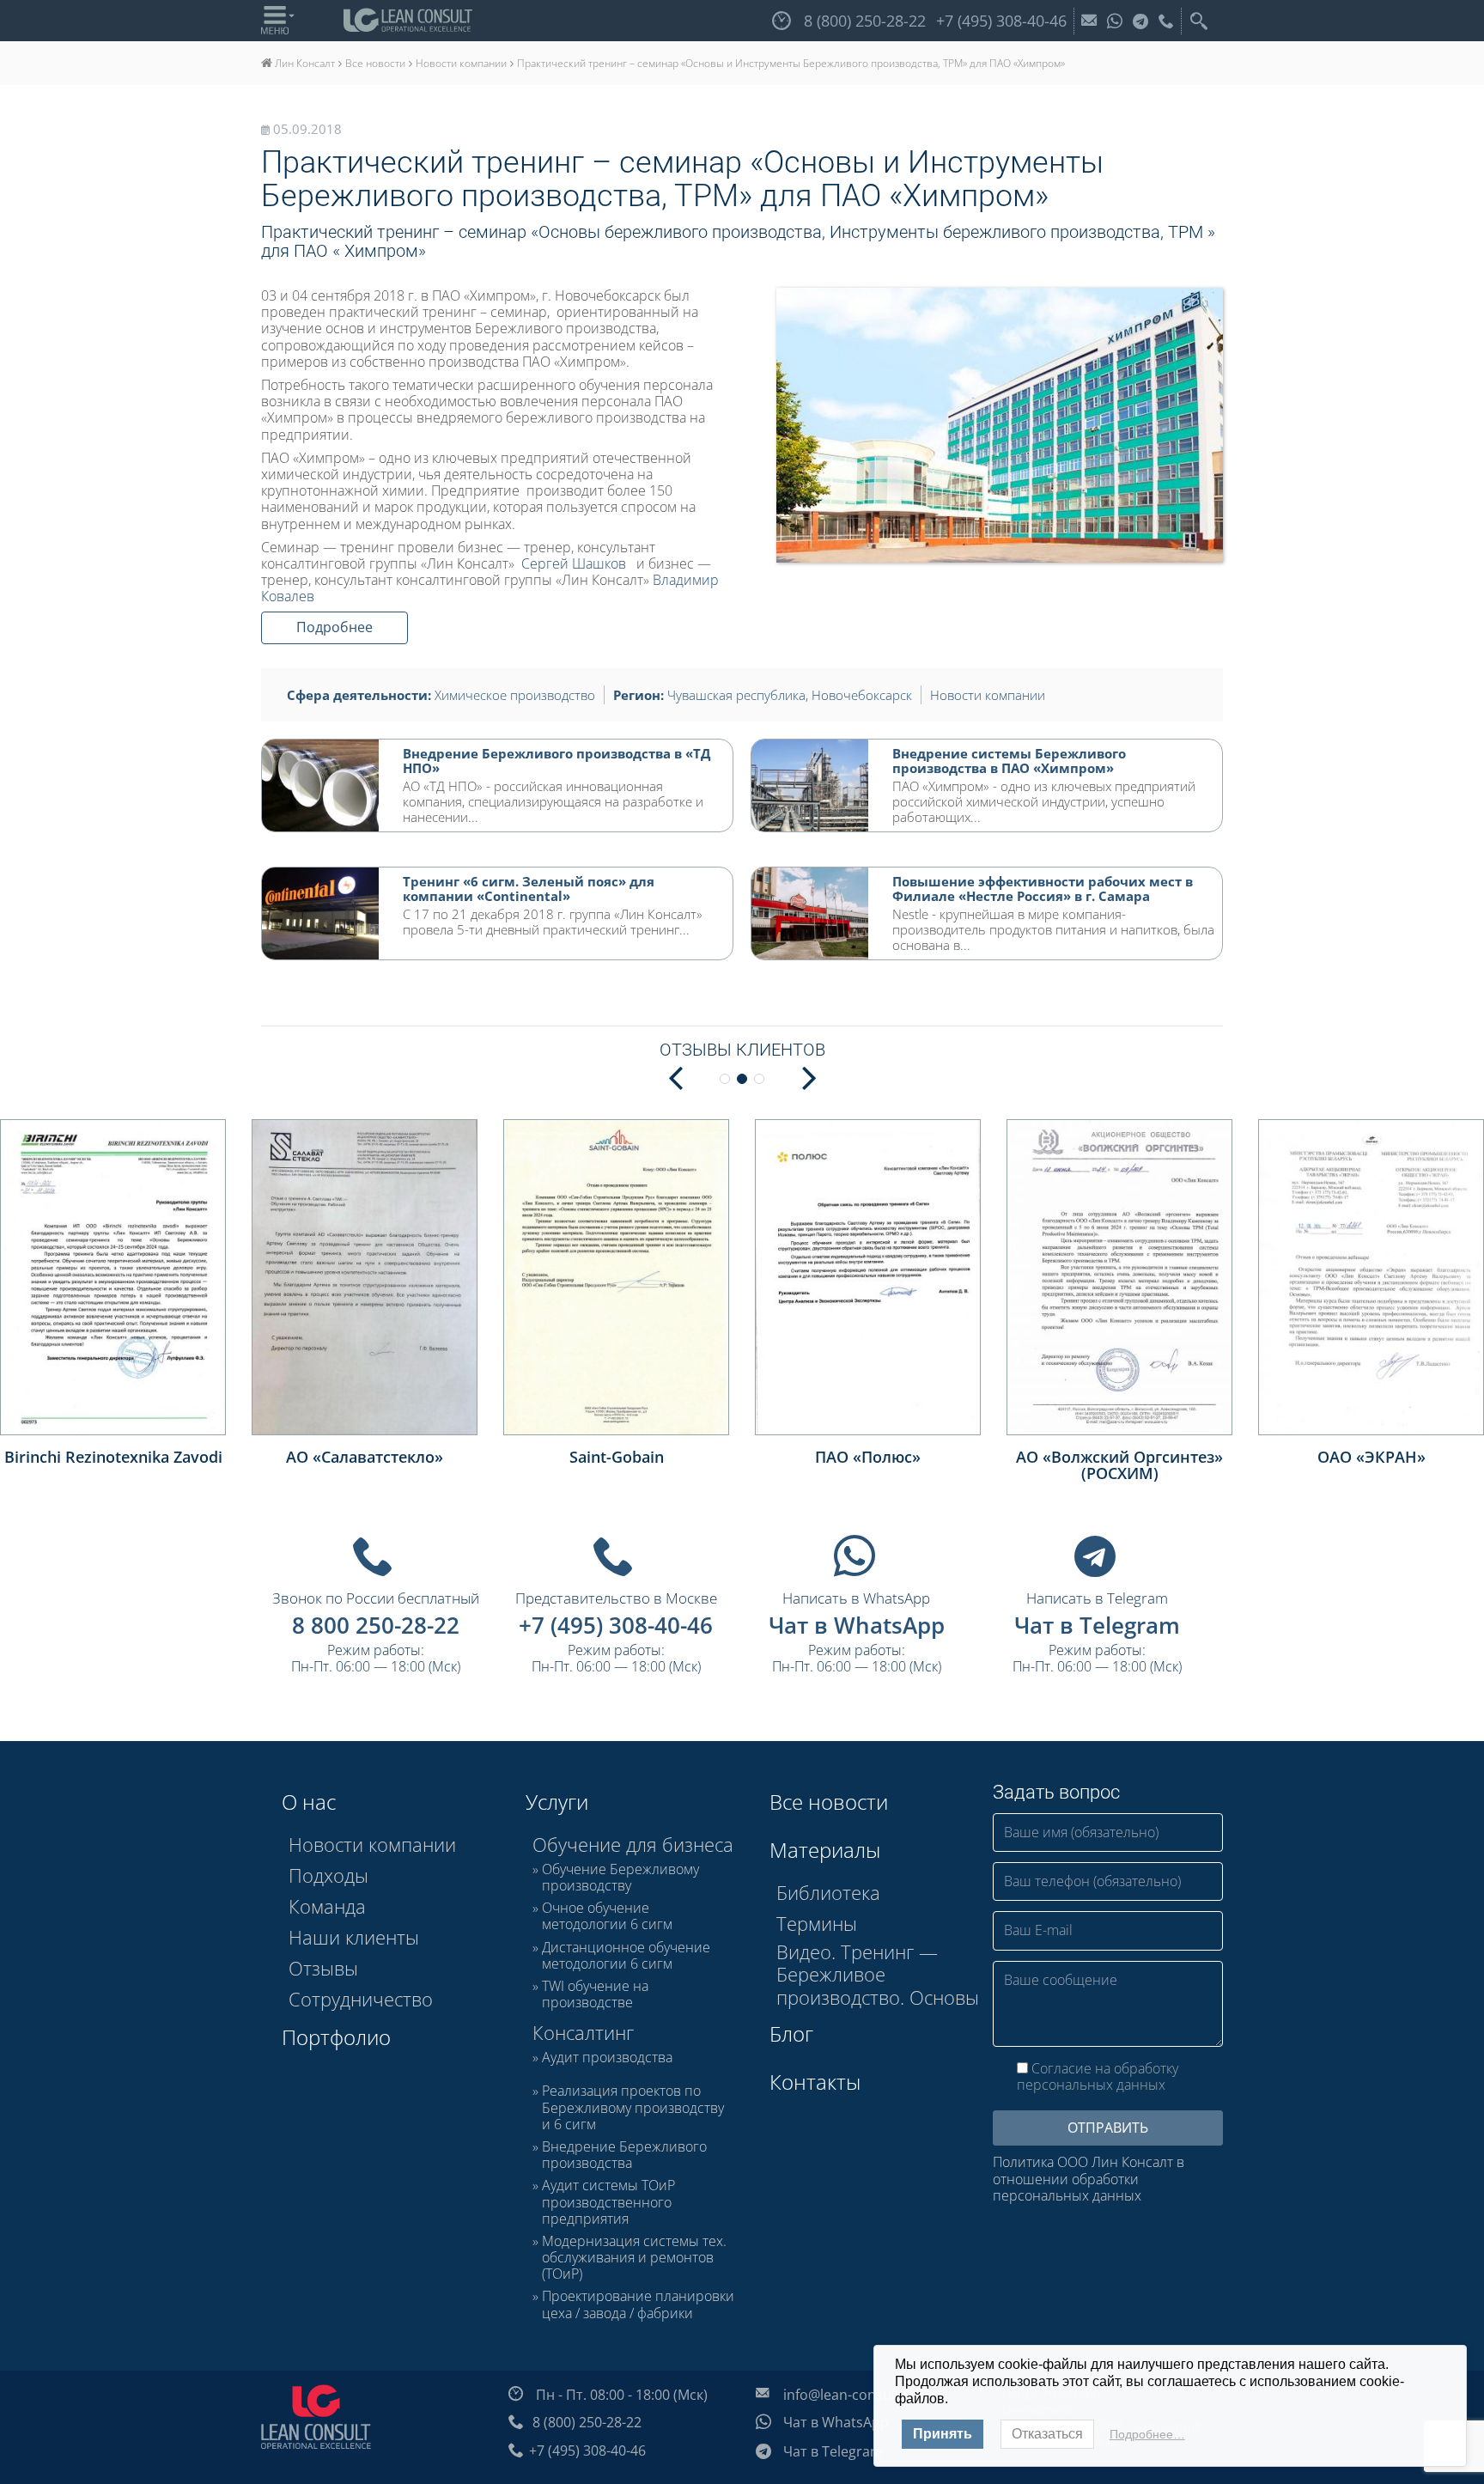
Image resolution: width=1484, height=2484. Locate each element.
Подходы (328, 1875)
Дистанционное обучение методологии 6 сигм (626, 1956)
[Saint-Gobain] (616, 1277)
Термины (817, 1923)
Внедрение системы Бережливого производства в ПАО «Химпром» (1009, 761)
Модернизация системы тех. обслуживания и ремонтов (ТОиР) (634, 2258)
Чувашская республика (736, 695)
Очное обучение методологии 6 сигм (607, 1916)
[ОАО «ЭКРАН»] (1371, 1277)
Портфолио (336, 2037)
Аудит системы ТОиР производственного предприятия (608, 2202)
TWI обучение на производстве (595, 1994)
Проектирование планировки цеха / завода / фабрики (638, 2304)
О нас (309, 1802)
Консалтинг (583, 2032)
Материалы (825, 1850)
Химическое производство (515, 695)
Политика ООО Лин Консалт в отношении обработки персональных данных (1089, 2179)
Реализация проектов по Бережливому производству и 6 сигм (633, 2108)
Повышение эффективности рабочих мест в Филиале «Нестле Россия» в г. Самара (1043, 889)
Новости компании (988, 695)
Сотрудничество (361, 1999)
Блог (791, 2033)
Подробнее (335, 627)
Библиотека (828, 1892)
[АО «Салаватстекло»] (365, 1277)
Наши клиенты (354, 1937)
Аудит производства (607, 2058)
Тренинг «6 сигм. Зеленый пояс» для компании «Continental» (529, 889)
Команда (327, 1906)
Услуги (557, 1802)
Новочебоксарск (862, 695)
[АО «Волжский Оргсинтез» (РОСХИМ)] (1119, 1277)
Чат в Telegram (1097, 1625)
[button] (809, 1076)
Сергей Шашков (574, 563)
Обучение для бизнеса (633, 1844)
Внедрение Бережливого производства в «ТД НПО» (556, 761)
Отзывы (323, 1968)
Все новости (829, 1802)
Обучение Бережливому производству (620, 1878)
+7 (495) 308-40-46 (616, 1625)
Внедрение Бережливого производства (624, 2155)
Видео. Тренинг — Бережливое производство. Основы (878, 1974)
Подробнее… (1147, 2434)
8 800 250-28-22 (376, 1625)
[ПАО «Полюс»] (868, 1277)
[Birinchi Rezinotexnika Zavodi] (113, 1277)
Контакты (815, 2082)
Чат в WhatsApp (857, 1625)
